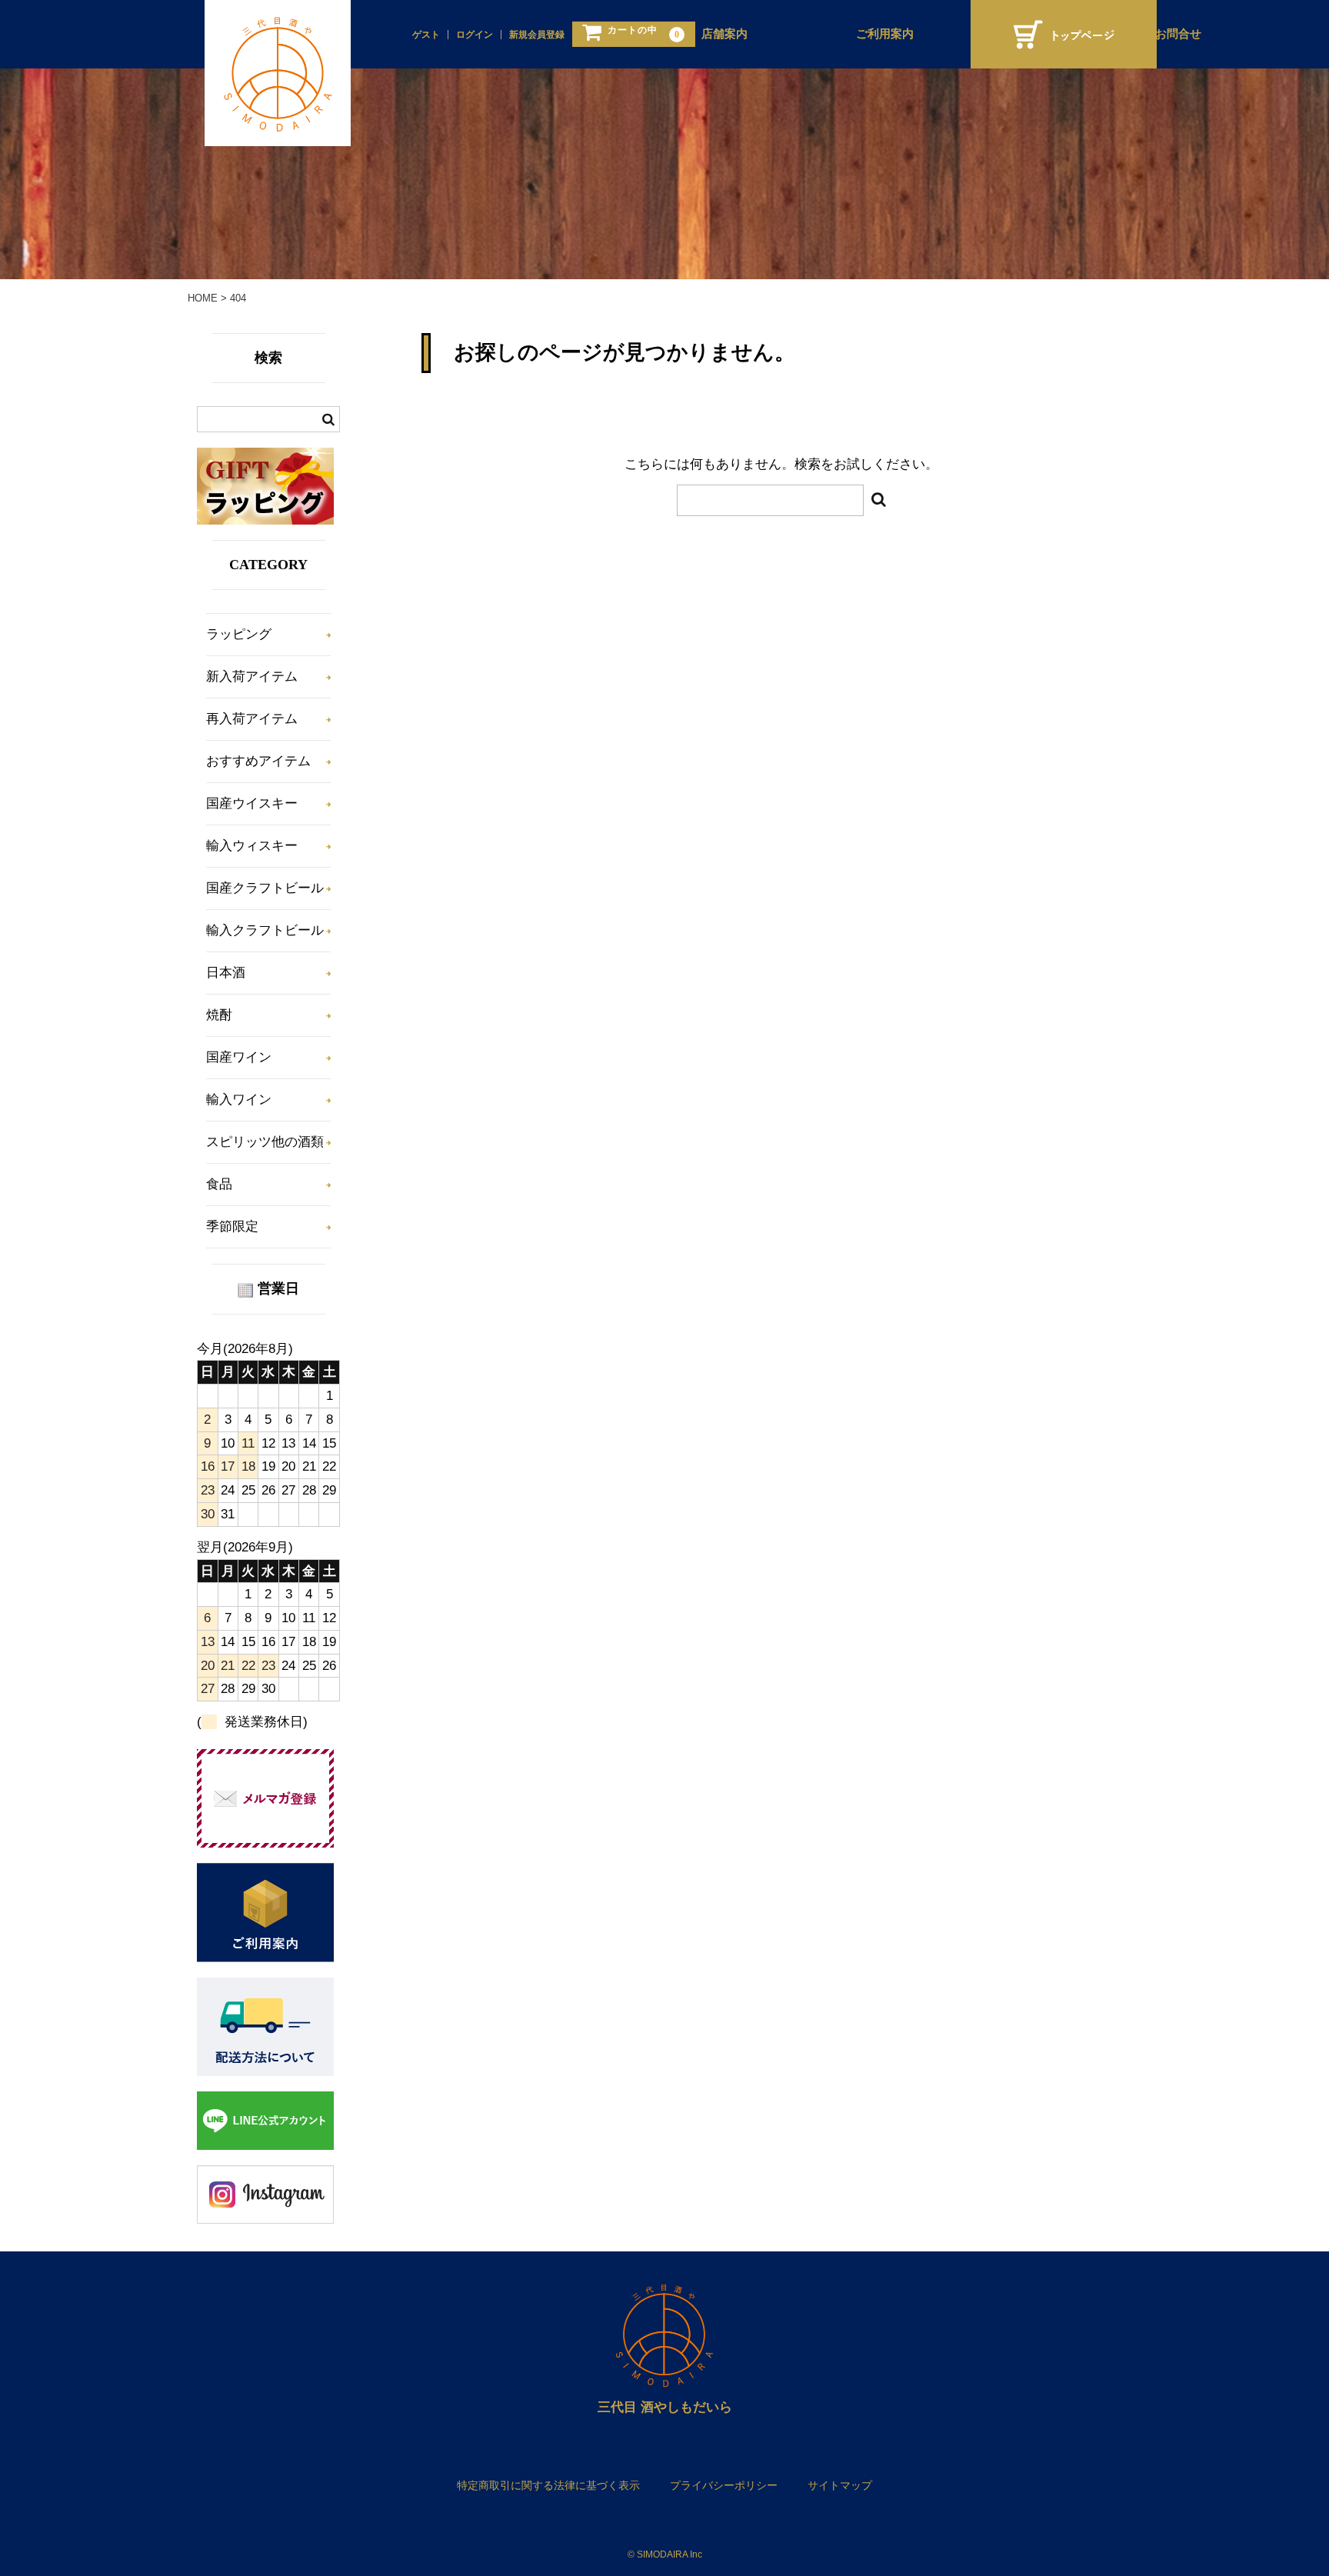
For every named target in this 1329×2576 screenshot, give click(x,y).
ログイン (475, 35)
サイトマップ (840, 2485)
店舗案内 (724, 34)
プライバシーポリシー (724, 2485)
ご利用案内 (885, 34)
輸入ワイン (239, 1100)
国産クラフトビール (265, 888)
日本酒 (226, 973)
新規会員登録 (537, 35)
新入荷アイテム (252, 676)
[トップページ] (1064, 34)
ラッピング (239, 634)
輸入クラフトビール (265, 930)
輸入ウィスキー (252, 846)
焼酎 (219, 1015)
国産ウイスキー (252, 803)
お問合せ (1178, 34)
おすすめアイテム (258, 761)
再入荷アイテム (252, 719)
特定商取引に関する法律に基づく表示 (548, 2485)
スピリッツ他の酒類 (265, 1142)
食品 (219, 1184)
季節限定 (232, 1226)
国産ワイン (239, 1057)
